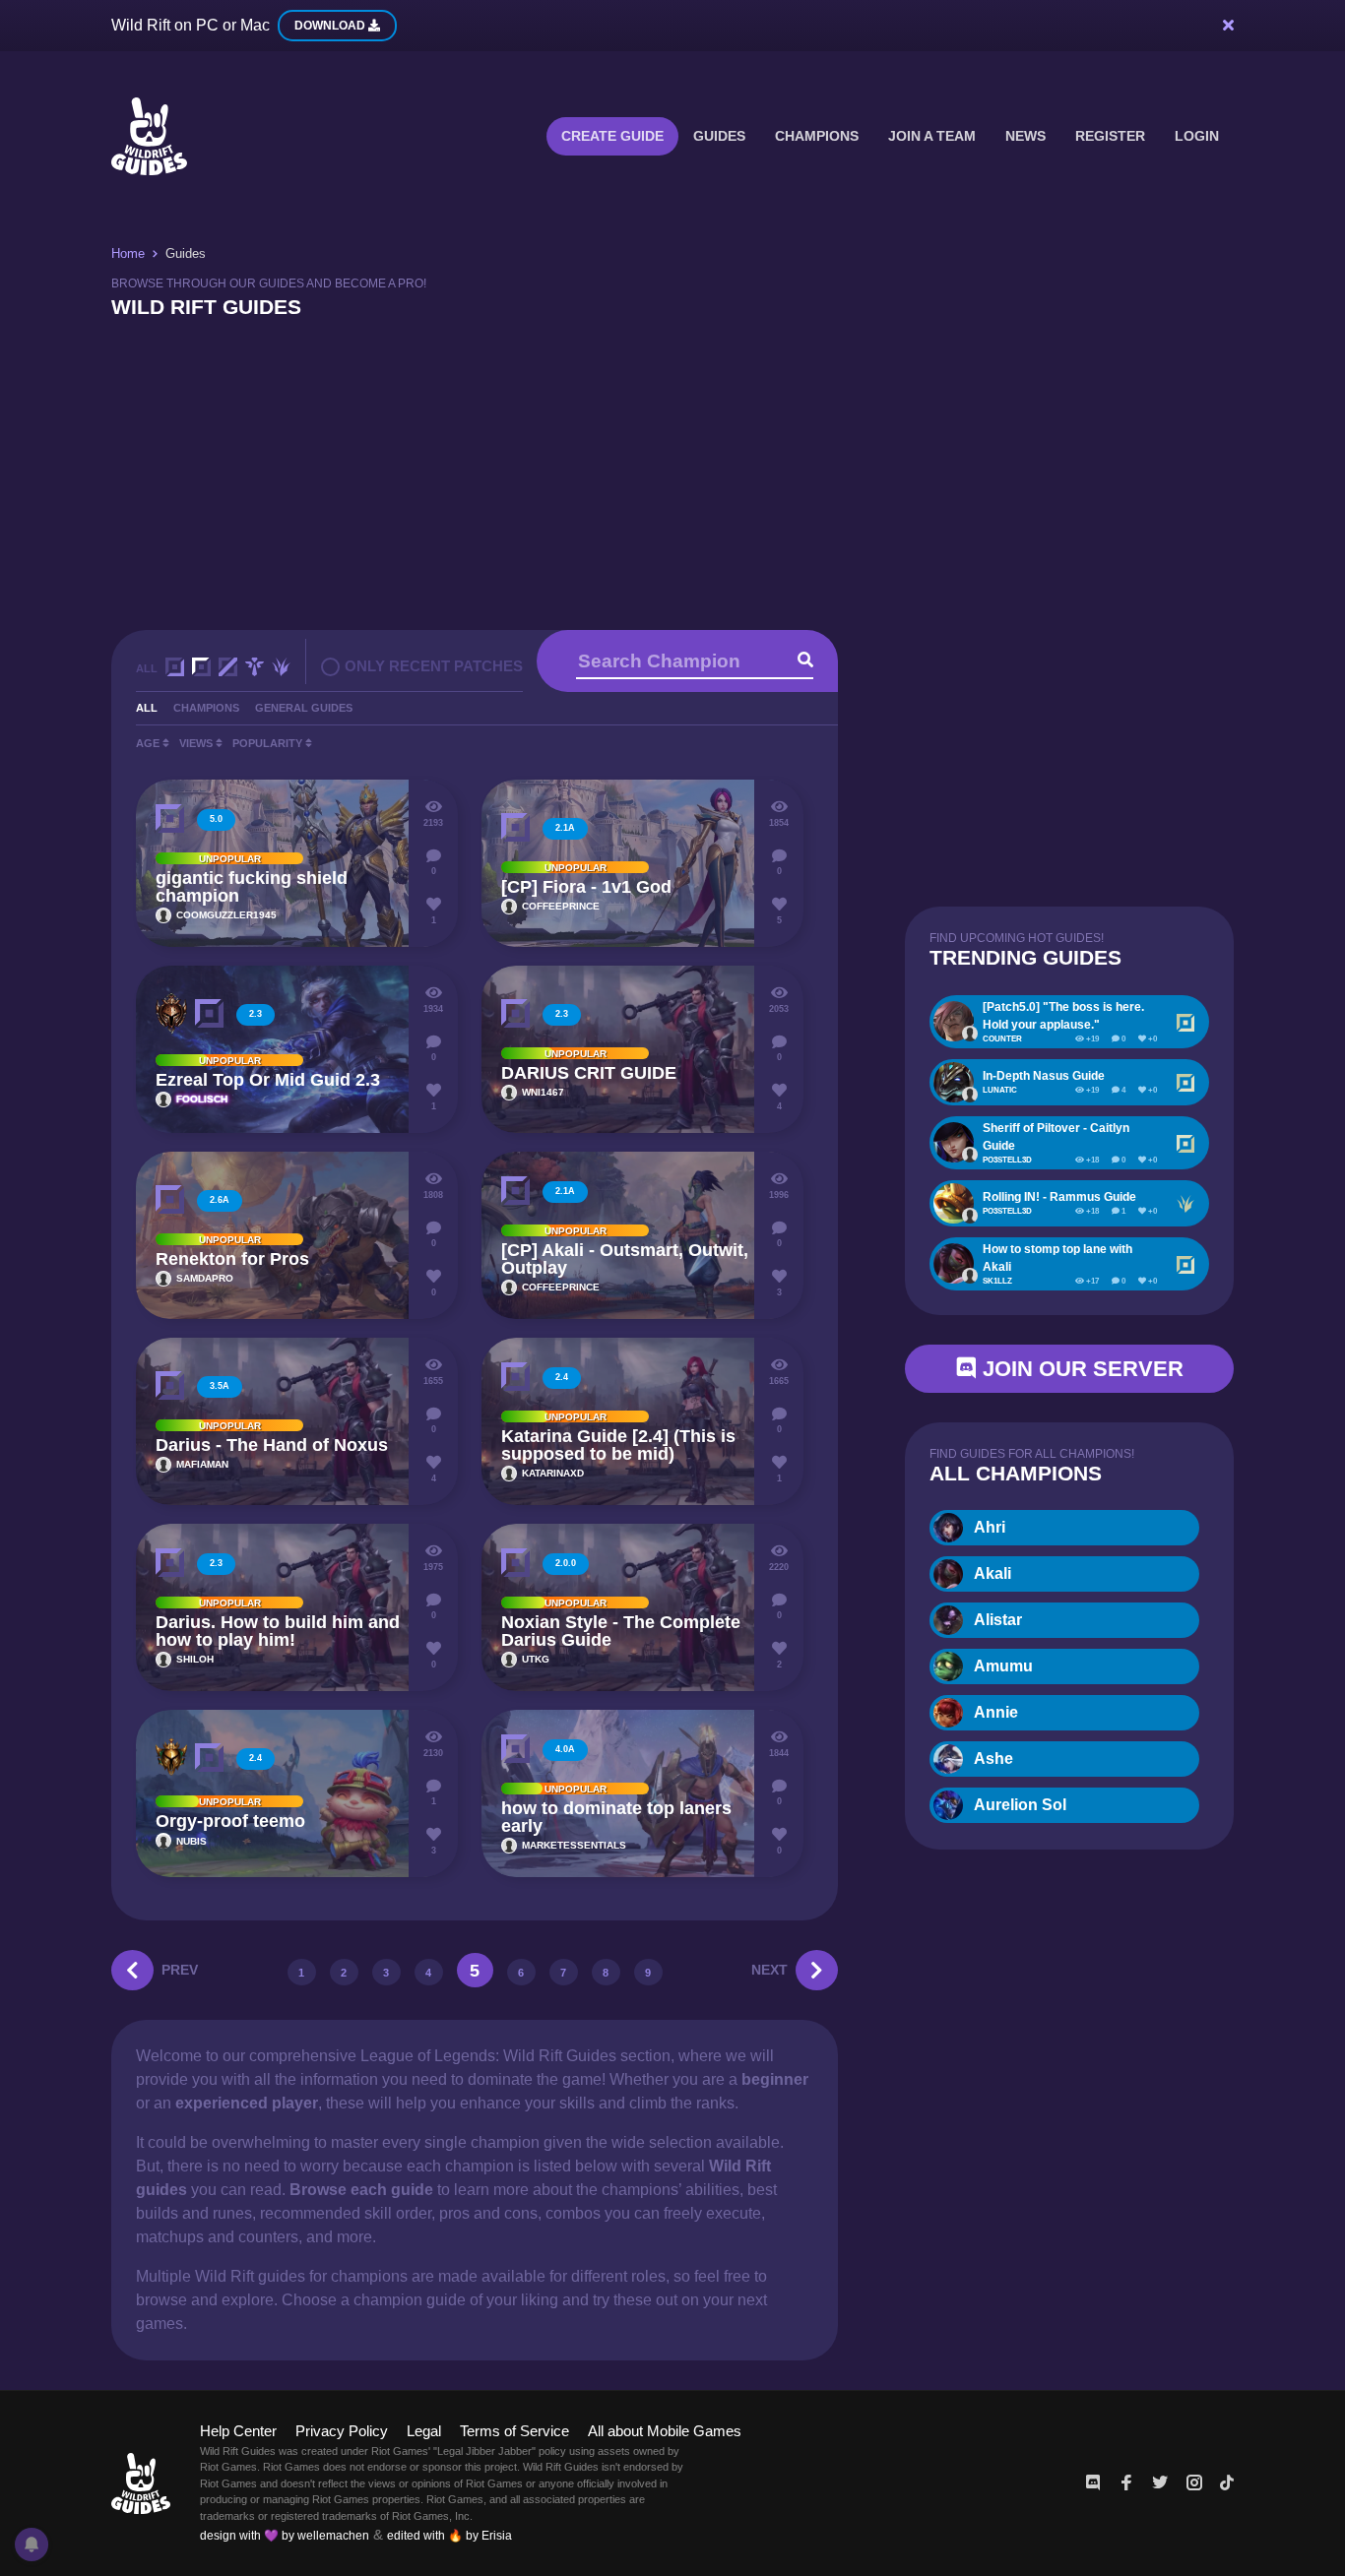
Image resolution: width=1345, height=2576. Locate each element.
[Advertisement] (672, 472)
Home (128, 253)
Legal (424, 2431)
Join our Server (1080, 1369)
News (1025, 136)
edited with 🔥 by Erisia (449, 2536)
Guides (719, 136)
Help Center (238, 2431)
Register (1110, 136)
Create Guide (612, 136)
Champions (817, 136)
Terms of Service (514, 2431)
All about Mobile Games (665, 2431)
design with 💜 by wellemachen (285, 2536)
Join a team (932, 136)
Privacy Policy (342, 2431)
